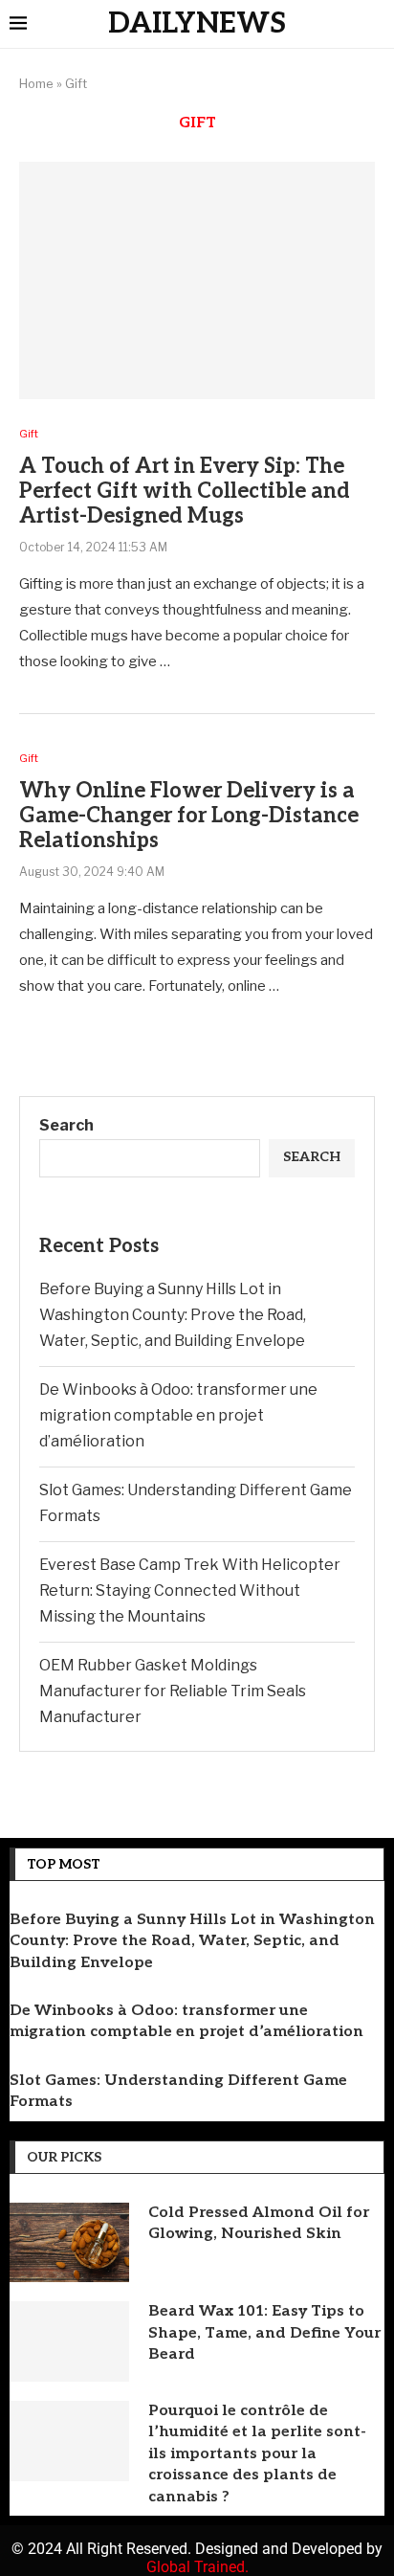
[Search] (375, 25)
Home (36, 83)
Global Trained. (197, 2567)
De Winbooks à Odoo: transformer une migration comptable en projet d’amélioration (178, 1415)
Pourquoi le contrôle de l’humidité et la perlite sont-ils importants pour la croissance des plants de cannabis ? (257, 2454)
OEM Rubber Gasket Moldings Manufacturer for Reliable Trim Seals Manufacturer (173, 1691)
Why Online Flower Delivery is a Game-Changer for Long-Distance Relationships (189, 816)
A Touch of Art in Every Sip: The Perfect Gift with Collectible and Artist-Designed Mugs (185, 491)
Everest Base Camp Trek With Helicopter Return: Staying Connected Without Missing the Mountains (190, 1590)
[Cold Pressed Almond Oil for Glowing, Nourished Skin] (69, 2243)
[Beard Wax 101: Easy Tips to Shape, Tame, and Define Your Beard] (69, 2341)
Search (66, 1125)
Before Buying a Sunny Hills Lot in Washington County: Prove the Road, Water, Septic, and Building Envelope (173, 1315)
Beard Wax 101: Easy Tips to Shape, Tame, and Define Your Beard (264, 2333)
